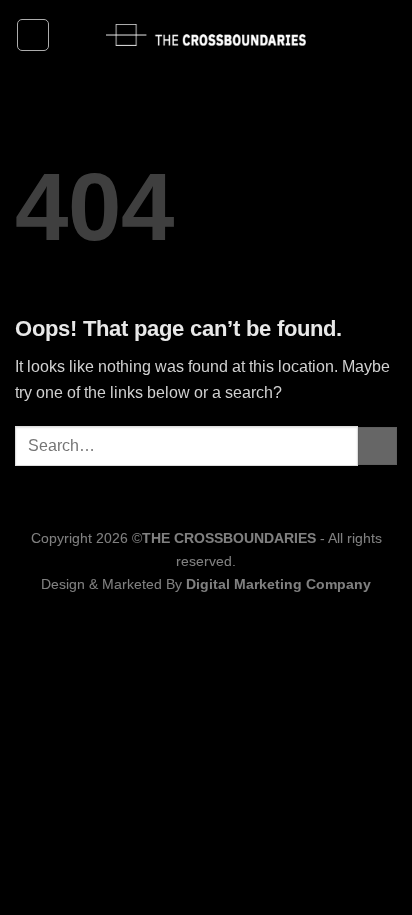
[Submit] (377, 446)
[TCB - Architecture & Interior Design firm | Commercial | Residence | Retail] (206, 35)
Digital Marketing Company (278, 584)
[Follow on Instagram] (384, 35)
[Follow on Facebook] (358, 35)
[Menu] (33, 35)
